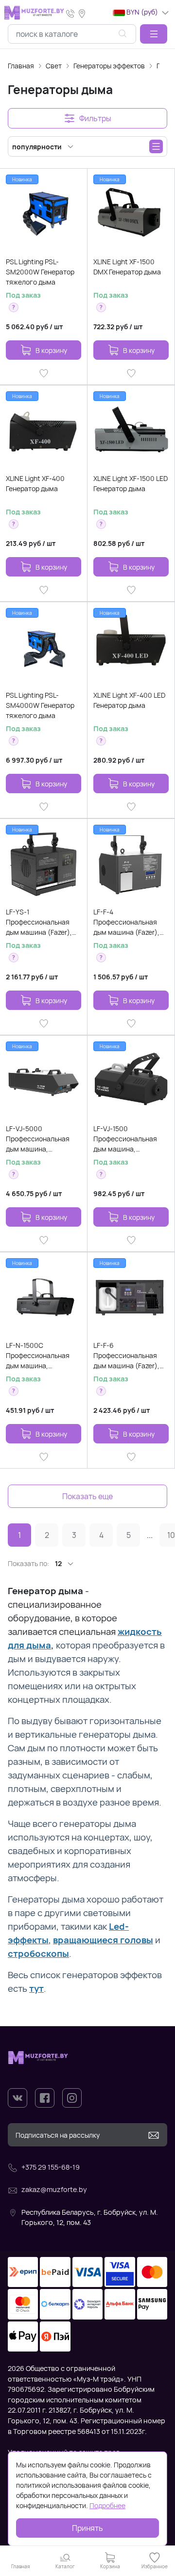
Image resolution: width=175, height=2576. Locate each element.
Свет (54, 66)
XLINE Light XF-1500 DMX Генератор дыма (127, 267)
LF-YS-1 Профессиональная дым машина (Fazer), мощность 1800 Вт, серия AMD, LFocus (39, 922)
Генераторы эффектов (109, 66)
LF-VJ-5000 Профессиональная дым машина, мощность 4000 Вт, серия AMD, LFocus (38, 1139)
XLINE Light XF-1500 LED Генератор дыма (131, 483)
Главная (21, 66)
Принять (87, 2528)
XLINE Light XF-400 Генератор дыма (35, 483)
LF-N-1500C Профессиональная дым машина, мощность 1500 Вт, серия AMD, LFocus (38, 1356)
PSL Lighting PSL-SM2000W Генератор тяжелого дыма (40, 272)
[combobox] (72, 34)
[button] (154, 34)
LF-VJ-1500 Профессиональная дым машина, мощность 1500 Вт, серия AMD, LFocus (125, 1139)
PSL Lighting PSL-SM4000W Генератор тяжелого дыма (40, 705)
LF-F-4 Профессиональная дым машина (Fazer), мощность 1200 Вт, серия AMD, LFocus (126, 922)
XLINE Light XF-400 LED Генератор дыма (129, 700)
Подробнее (107, 2505)
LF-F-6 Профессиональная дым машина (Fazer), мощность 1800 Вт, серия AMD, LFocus (126, 1356)
